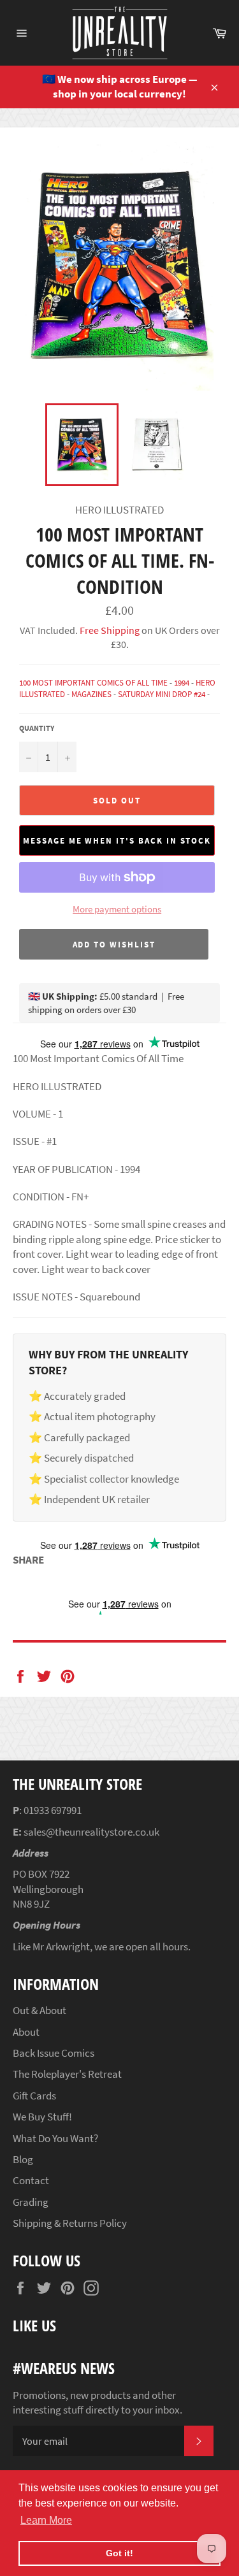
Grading (31, 2202)
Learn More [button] (46, 2520)
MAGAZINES (91, 694)
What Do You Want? (55, 2138)
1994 (182, 683)
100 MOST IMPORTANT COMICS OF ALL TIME (93, 683)
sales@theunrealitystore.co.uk (91, 1832)
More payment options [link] (117, 909)
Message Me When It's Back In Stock (117, 841)
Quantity (37, 728)
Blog (23, 2159)
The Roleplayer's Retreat (67, 2074)
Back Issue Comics (54, 2053)
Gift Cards (34, 2096)
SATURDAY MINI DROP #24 (162, 694)
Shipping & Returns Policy (70, 2223)
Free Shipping (109, 630)
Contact (31, 2180)
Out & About (40, 2010)
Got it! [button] (119, 2553)
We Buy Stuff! (42, 2117)
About (26, 2032)
